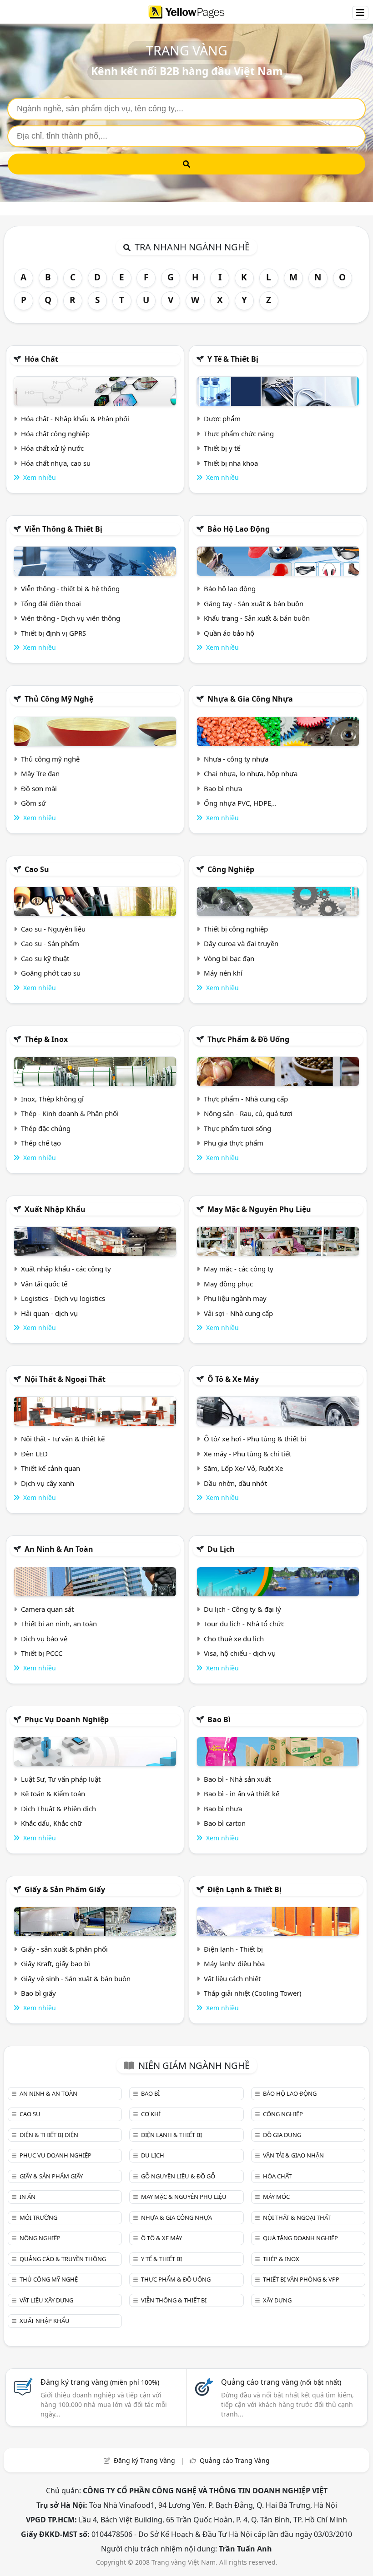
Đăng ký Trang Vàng (144, 2460)
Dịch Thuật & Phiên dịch (58, 1809)
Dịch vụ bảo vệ (44, 1639)
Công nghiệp (231, 869)
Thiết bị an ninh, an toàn (59, 1624)
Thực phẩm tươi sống (237, 1128)
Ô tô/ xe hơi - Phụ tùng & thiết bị (255, 1439)
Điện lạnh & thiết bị (244, 1889)
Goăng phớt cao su (51, 973)
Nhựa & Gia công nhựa (250, 699)
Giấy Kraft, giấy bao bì (55, 1963)
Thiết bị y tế (222, 448)
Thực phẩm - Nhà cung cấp (246, 1099)
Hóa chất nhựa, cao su (56, 463)
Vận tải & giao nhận (293, 2155)
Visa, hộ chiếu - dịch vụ (240, 1653)
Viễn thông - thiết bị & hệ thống (70, 588)
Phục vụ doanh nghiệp (67, 1719)
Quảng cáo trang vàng (281, 2382)
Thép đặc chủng (46, 1128)
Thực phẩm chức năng (239, 433)
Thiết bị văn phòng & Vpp (301, 2279)
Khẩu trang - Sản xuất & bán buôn (257, 618)
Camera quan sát (47, 1609)
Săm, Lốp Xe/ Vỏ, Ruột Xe (243, 1468)
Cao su (37, 869)
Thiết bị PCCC (42, 1653)
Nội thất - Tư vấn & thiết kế (63, 1439)
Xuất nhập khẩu (55, 1209)
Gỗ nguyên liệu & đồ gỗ (178, 2176)
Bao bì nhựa (223, 788)
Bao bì (219, 1719)
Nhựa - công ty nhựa (236, 759)
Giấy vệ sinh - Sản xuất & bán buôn (76, 1978)
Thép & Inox (46, 1039)
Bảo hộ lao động (239, 529)
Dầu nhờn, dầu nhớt (235, 1483)
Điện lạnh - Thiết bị (233, 1949)
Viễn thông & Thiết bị (63, 529)
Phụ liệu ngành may (235, 1298)
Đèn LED (34, 1454)
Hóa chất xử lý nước (52, 448)
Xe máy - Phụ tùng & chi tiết (247, 1454)
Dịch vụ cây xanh (48, 1483)
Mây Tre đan (40, 773)
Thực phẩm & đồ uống (248, 1039)
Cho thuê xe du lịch (234, 1639)
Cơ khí (151, 2114)
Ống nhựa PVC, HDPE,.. (240, 803)
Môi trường (38, 2217)
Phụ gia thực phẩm (234, 1143)
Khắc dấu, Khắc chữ (51, 1823)
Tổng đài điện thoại (51, 603)
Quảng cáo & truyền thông (63, 2259)
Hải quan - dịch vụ (49, 1313)
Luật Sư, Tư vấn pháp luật (61, 1779)
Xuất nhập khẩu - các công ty (66, 1269)
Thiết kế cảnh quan (50, 1468)
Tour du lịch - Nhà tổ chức (244, 1624)
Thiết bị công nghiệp (236, 929)
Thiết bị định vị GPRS (53, 633)
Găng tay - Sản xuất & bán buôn (254, 603)
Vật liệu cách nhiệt (232, 1978)
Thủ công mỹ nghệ (59, 699)
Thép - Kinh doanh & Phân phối (70, 1113)
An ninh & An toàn (59, 1549)
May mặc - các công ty (239, 1269)
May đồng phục (228, 1284)
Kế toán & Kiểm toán (53, 1794)
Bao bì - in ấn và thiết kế (242, 1794)
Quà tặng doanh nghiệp (300, 2238)
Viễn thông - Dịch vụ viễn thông (71, 618)
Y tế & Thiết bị (233, 359)
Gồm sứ (33, 803)
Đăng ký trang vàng (100, 2382)
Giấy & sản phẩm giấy (65, 1889)
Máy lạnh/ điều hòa (234, 1963)
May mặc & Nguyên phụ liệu (259, 1209)
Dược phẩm (222, 419)
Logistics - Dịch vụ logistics (63, 1298)
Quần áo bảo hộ (229, 633)
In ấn (28, 2197)
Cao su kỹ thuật (45, 958)
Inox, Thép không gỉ (52, 1099)
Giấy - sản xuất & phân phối (64, 1949)
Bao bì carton (225, 1823)
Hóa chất (41, 359)
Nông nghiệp (40, 2238)
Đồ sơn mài (39, 788)
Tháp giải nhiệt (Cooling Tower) (253, 1993)
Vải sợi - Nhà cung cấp (238, 1313)
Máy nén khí (223, 973)
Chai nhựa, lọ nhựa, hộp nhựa (251, 773)
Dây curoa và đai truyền (241, 943)
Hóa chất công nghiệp (55, 433)
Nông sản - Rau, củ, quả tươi (248, 1113)
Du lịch (221, 1549)
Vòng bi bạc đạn (229, 958)
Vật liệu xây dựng (46, 2300)
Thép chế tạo (41, 1143)
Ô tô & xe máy (233, 1379)
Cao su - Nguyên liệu (53, 929)
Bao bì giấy (38, 1993)
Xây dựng (277, 2300)
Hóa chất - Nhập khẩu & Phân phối (75, 419)
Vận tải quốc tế (44, 1284)
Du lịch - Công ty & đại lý (242, 1609)
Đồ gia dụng (282, 2135)
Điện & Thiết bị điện (49, 2135)
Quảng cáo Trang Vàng (235, 2460)
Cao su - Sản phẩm (50, 943)
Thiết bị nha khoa (231, 463)
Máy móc (276, 2197)
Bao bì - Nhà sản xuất (237, 1779)
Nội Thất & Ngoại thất (65, 1379)
